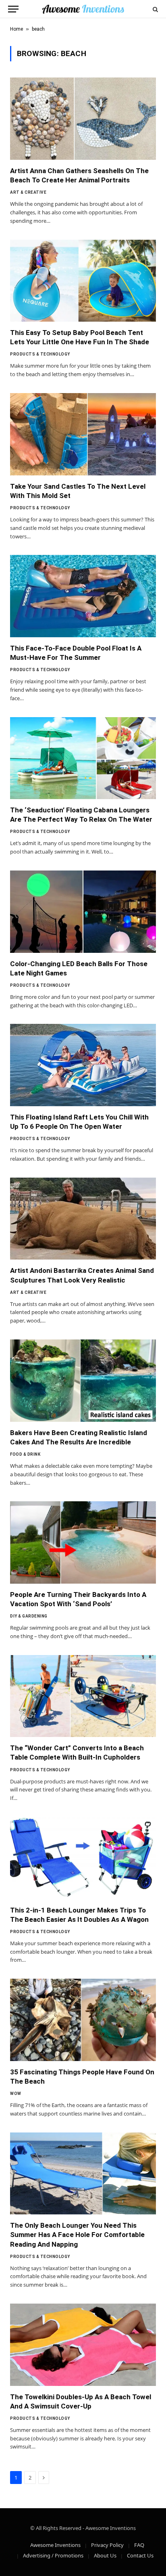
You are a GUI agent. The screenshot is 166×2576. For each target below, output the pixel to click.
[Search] (155, 9)
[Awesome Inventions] (83, 9)
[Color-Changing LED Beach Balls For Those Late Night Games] (83, 912)
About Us (105, 2555)
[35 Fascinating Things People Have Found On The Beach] (83, 2020)
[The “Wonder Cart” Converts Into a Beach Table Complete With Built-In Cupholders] (83, 1696)
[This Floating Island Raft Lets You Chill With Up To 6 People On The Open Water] (83, 1065)
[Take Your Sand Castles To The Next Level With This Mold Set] (83, 434)
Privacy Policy (107, 2545)
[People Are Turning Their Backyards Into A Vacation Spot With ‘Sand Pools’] (83, 1542)
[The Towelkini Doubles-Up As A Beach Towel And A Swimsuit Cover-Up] (83, 2345)
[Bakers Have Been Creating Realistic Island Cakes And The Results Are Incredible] (83, 1381)
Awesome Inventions (55, 2545)
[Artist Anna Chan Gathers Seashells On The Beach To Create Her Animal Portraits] (83, 119)
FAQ (139, 2545)
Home (17, 29)
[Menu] (13, 9)
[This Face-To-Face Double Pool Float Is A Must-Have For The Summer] (83, 596)
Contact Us (140, 2555)
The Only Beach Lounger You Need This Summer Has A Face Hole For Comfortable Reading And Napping (77, 2235)
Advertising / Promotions (53, 2555)
